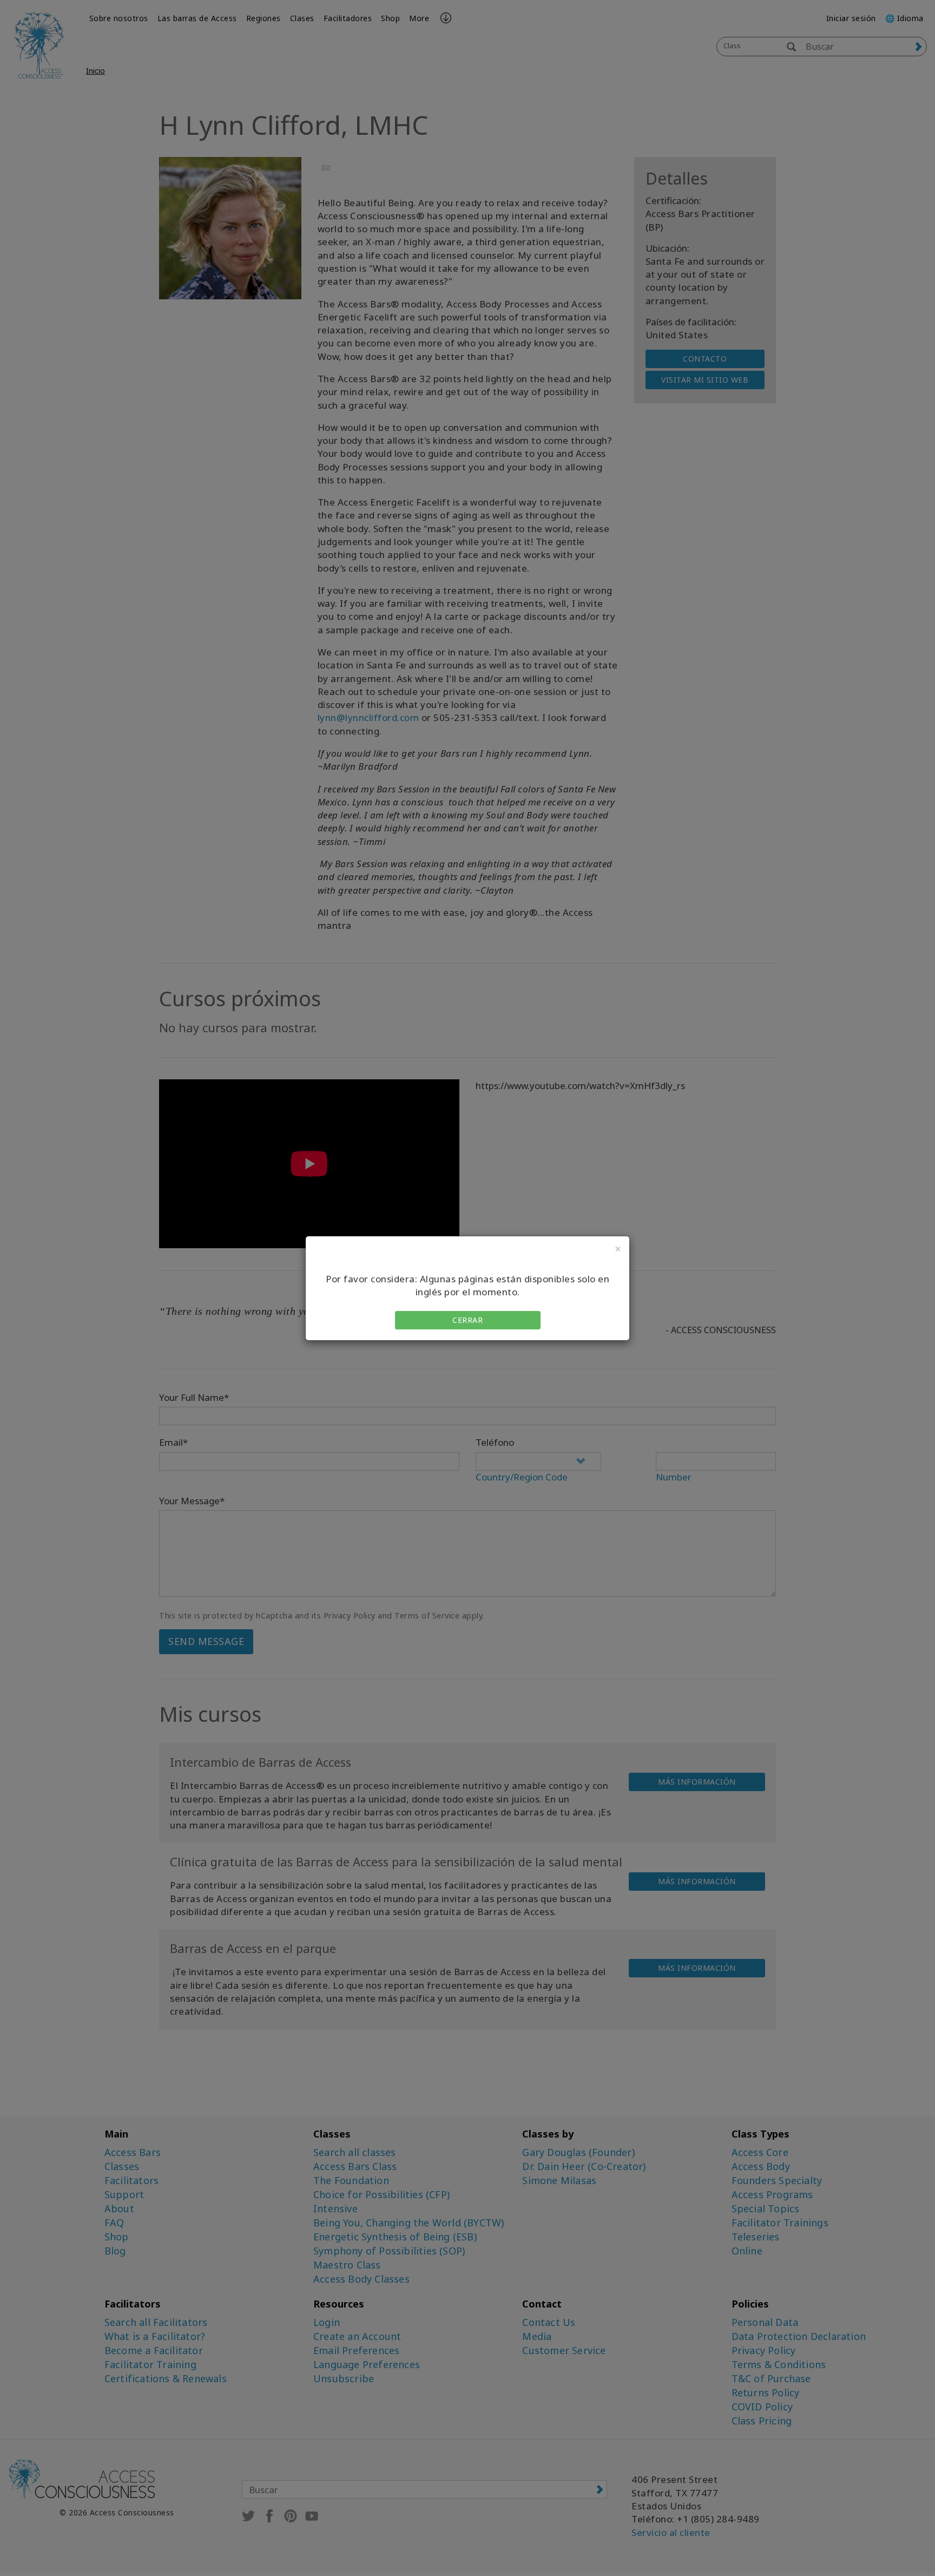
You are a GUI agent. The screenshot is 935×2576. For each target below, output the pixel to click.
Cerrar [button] (467, 1320)
